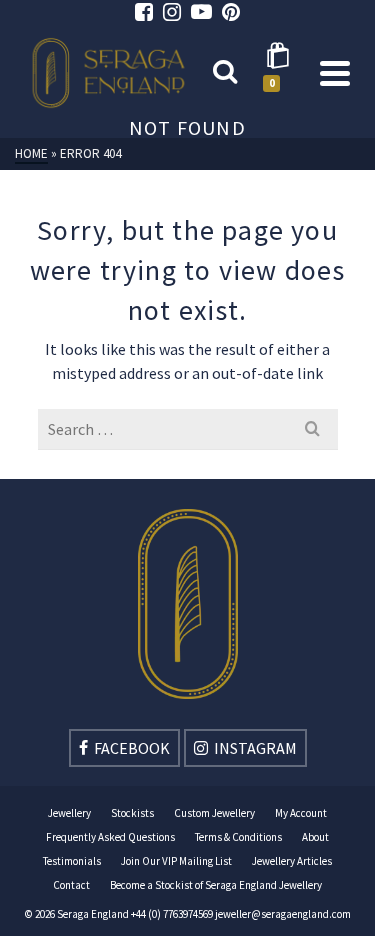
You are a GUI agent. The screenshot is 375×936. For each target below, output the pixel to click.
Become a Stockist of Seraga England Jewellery (216, 885)
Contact (71, 885)
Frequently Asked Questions (110, 837)
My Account (301, 813)
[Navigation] (335, 73)
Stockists (132, 813)
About (315, 837)
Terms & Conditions (238, 837)
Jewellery (69, 813)
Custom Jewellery (214, 813)
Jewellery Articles (292, 861)
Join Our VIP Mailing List (176, 861)
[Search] (225, 73)
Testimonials (72, 861)
